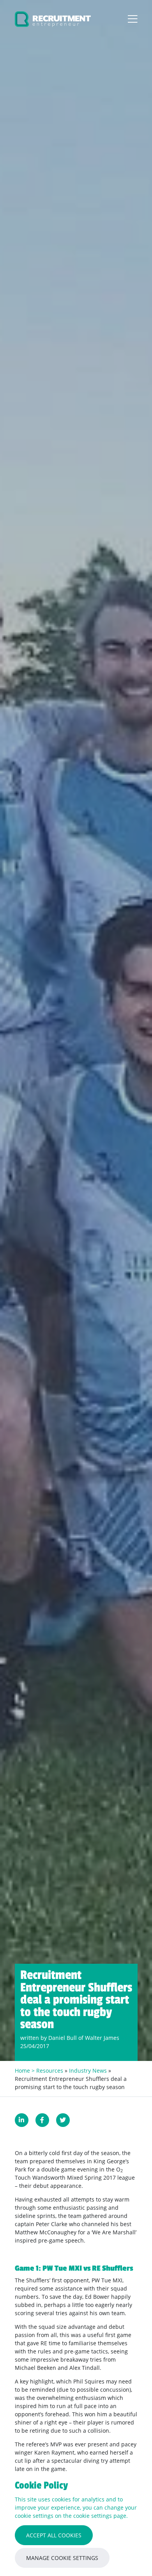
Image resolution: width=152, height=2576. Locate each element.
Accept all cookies (54, 2535)
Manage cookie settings (62, 2558)
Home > (26, 2071)
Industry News (88, 2071)
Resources (50, 2071)
